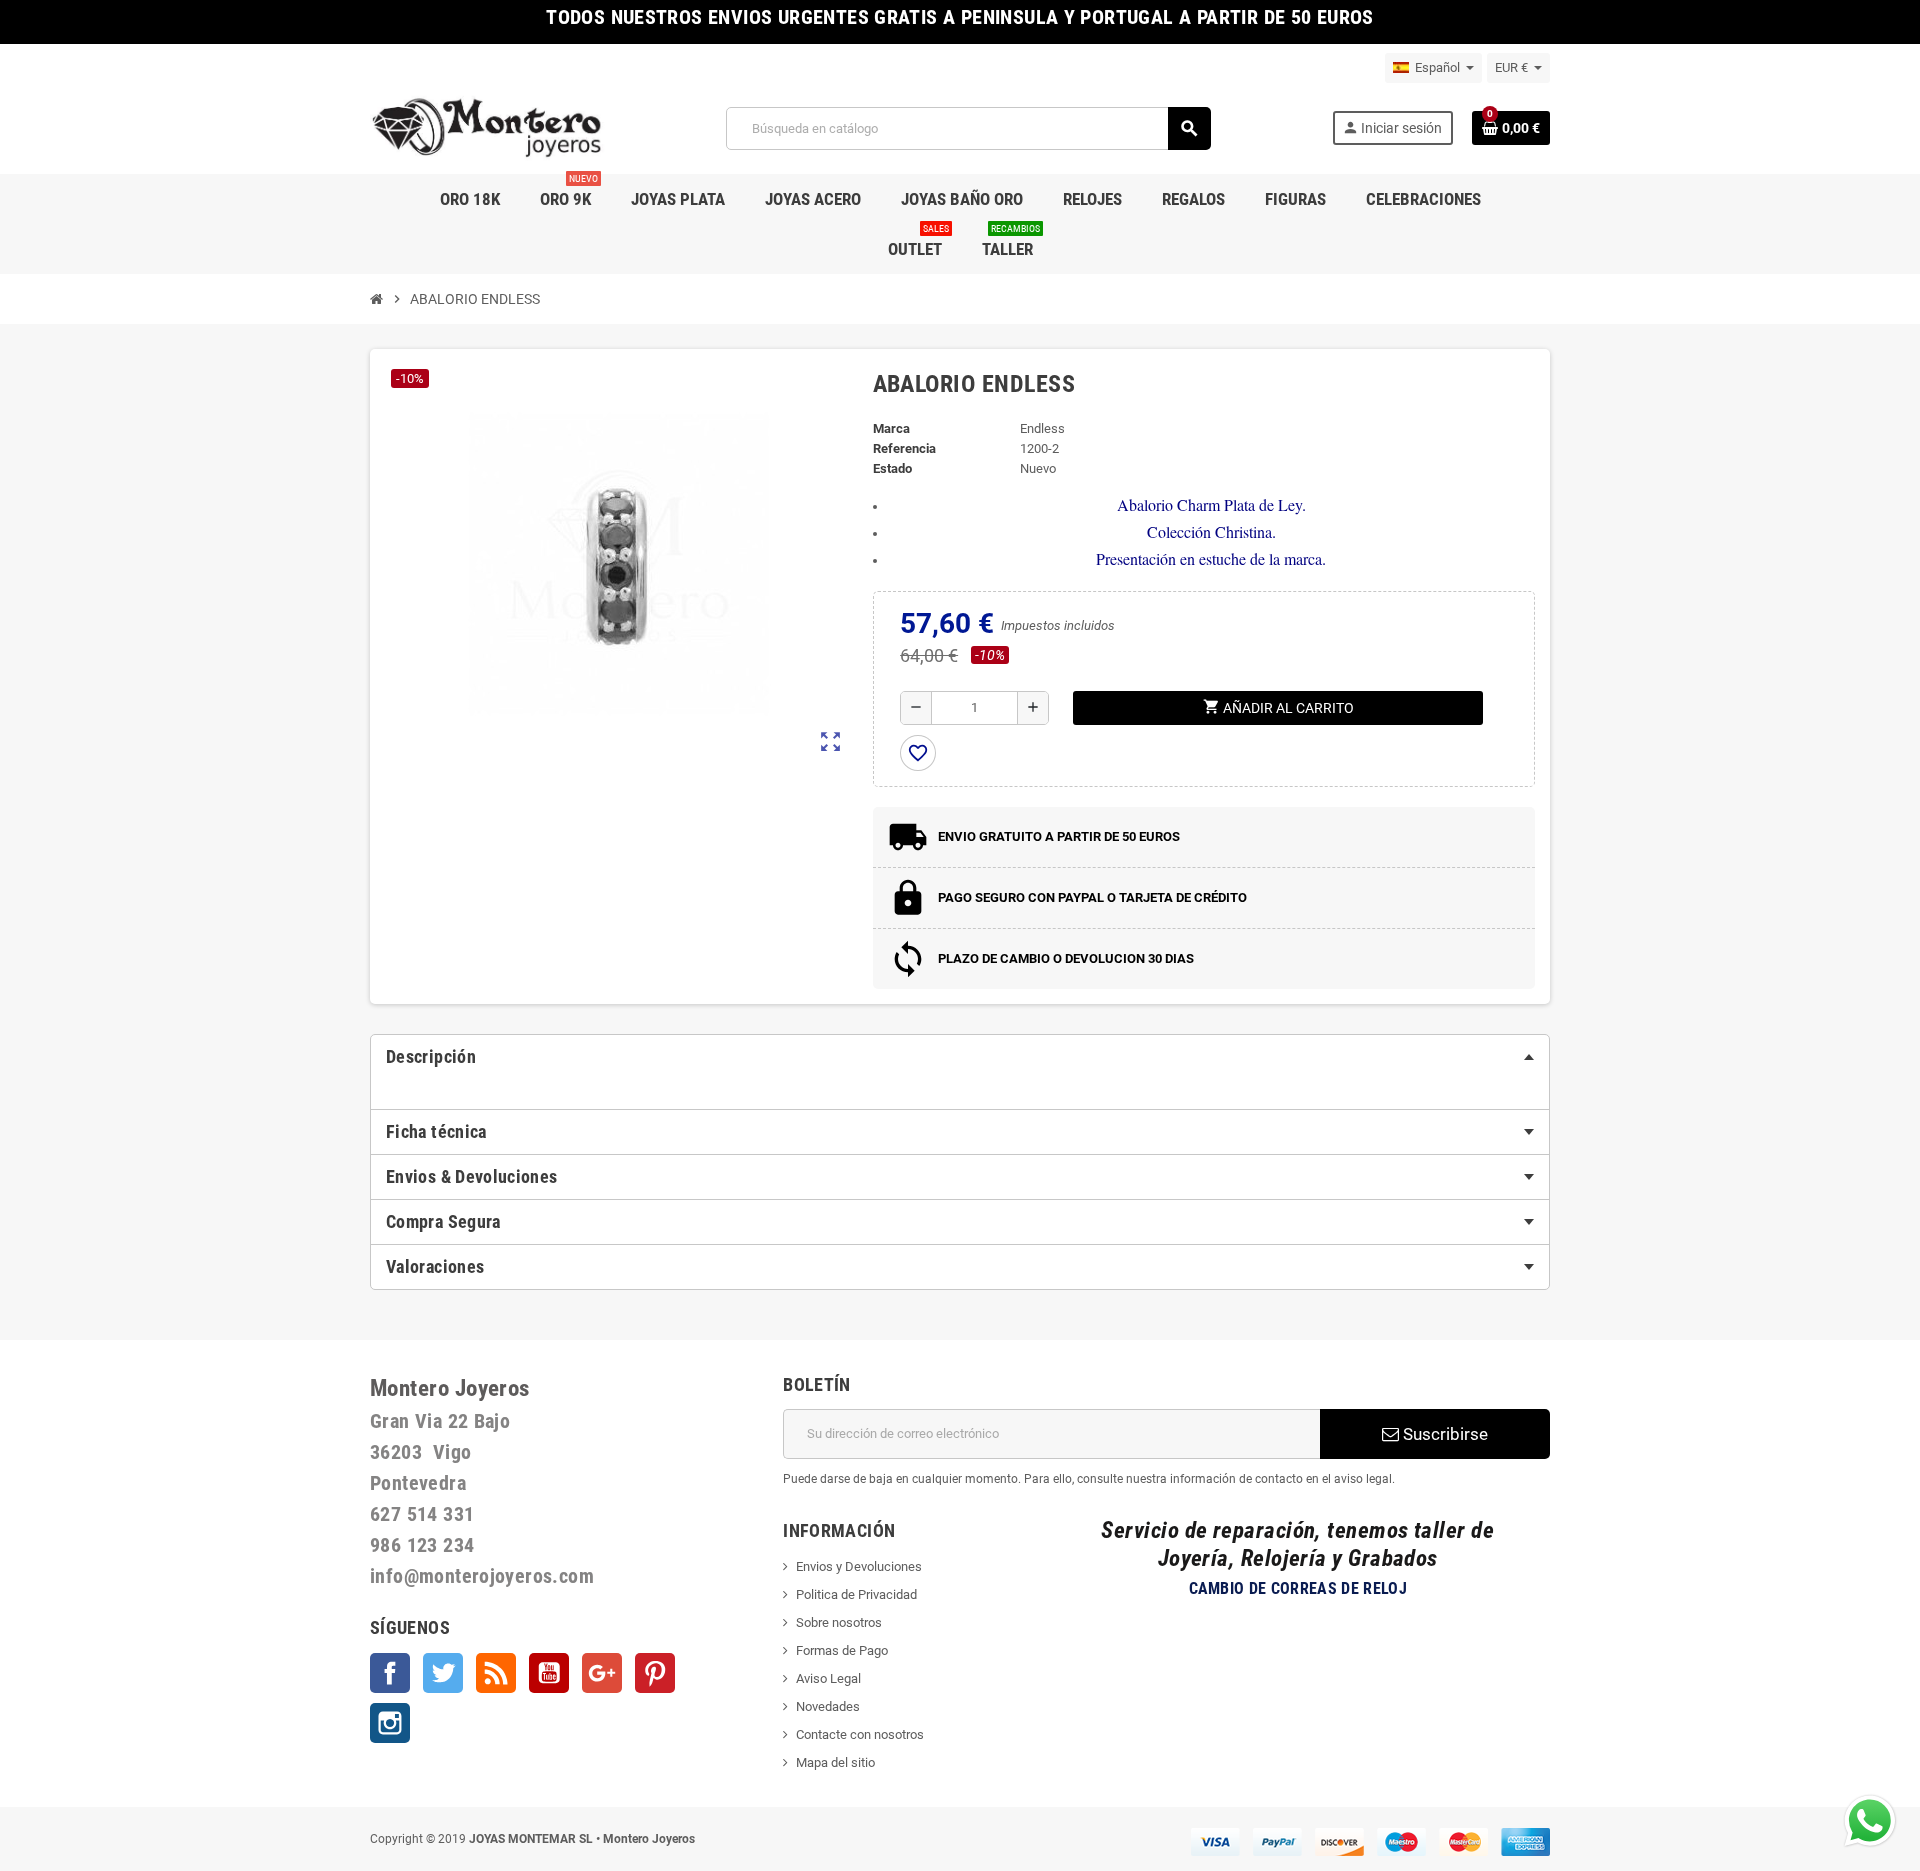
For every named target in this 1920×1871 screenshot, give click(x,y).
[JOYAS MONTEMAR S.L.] (487, 127)
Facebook (390, 1673)
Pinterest (655, 1673)
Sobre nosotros (839, 1622)
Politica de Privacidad (856, 1594)
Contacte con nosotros (860, 1734)
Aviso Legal (828, 1678)
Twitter (443, 1673)
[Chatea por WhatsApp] (1870, 1819)
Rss (496, 1673)
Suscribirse (1443, 1434)
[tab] (960, 1057)
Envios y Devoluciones (859, 1566)
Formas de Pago (842, 1650)
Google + (602, 1673)
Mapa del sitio (835, 1762)
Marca (891, 428)
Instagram (390, 1723)
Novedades (828, 1706)
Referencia (904, 448)
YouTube (549, 1673)
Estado (892, 468)
